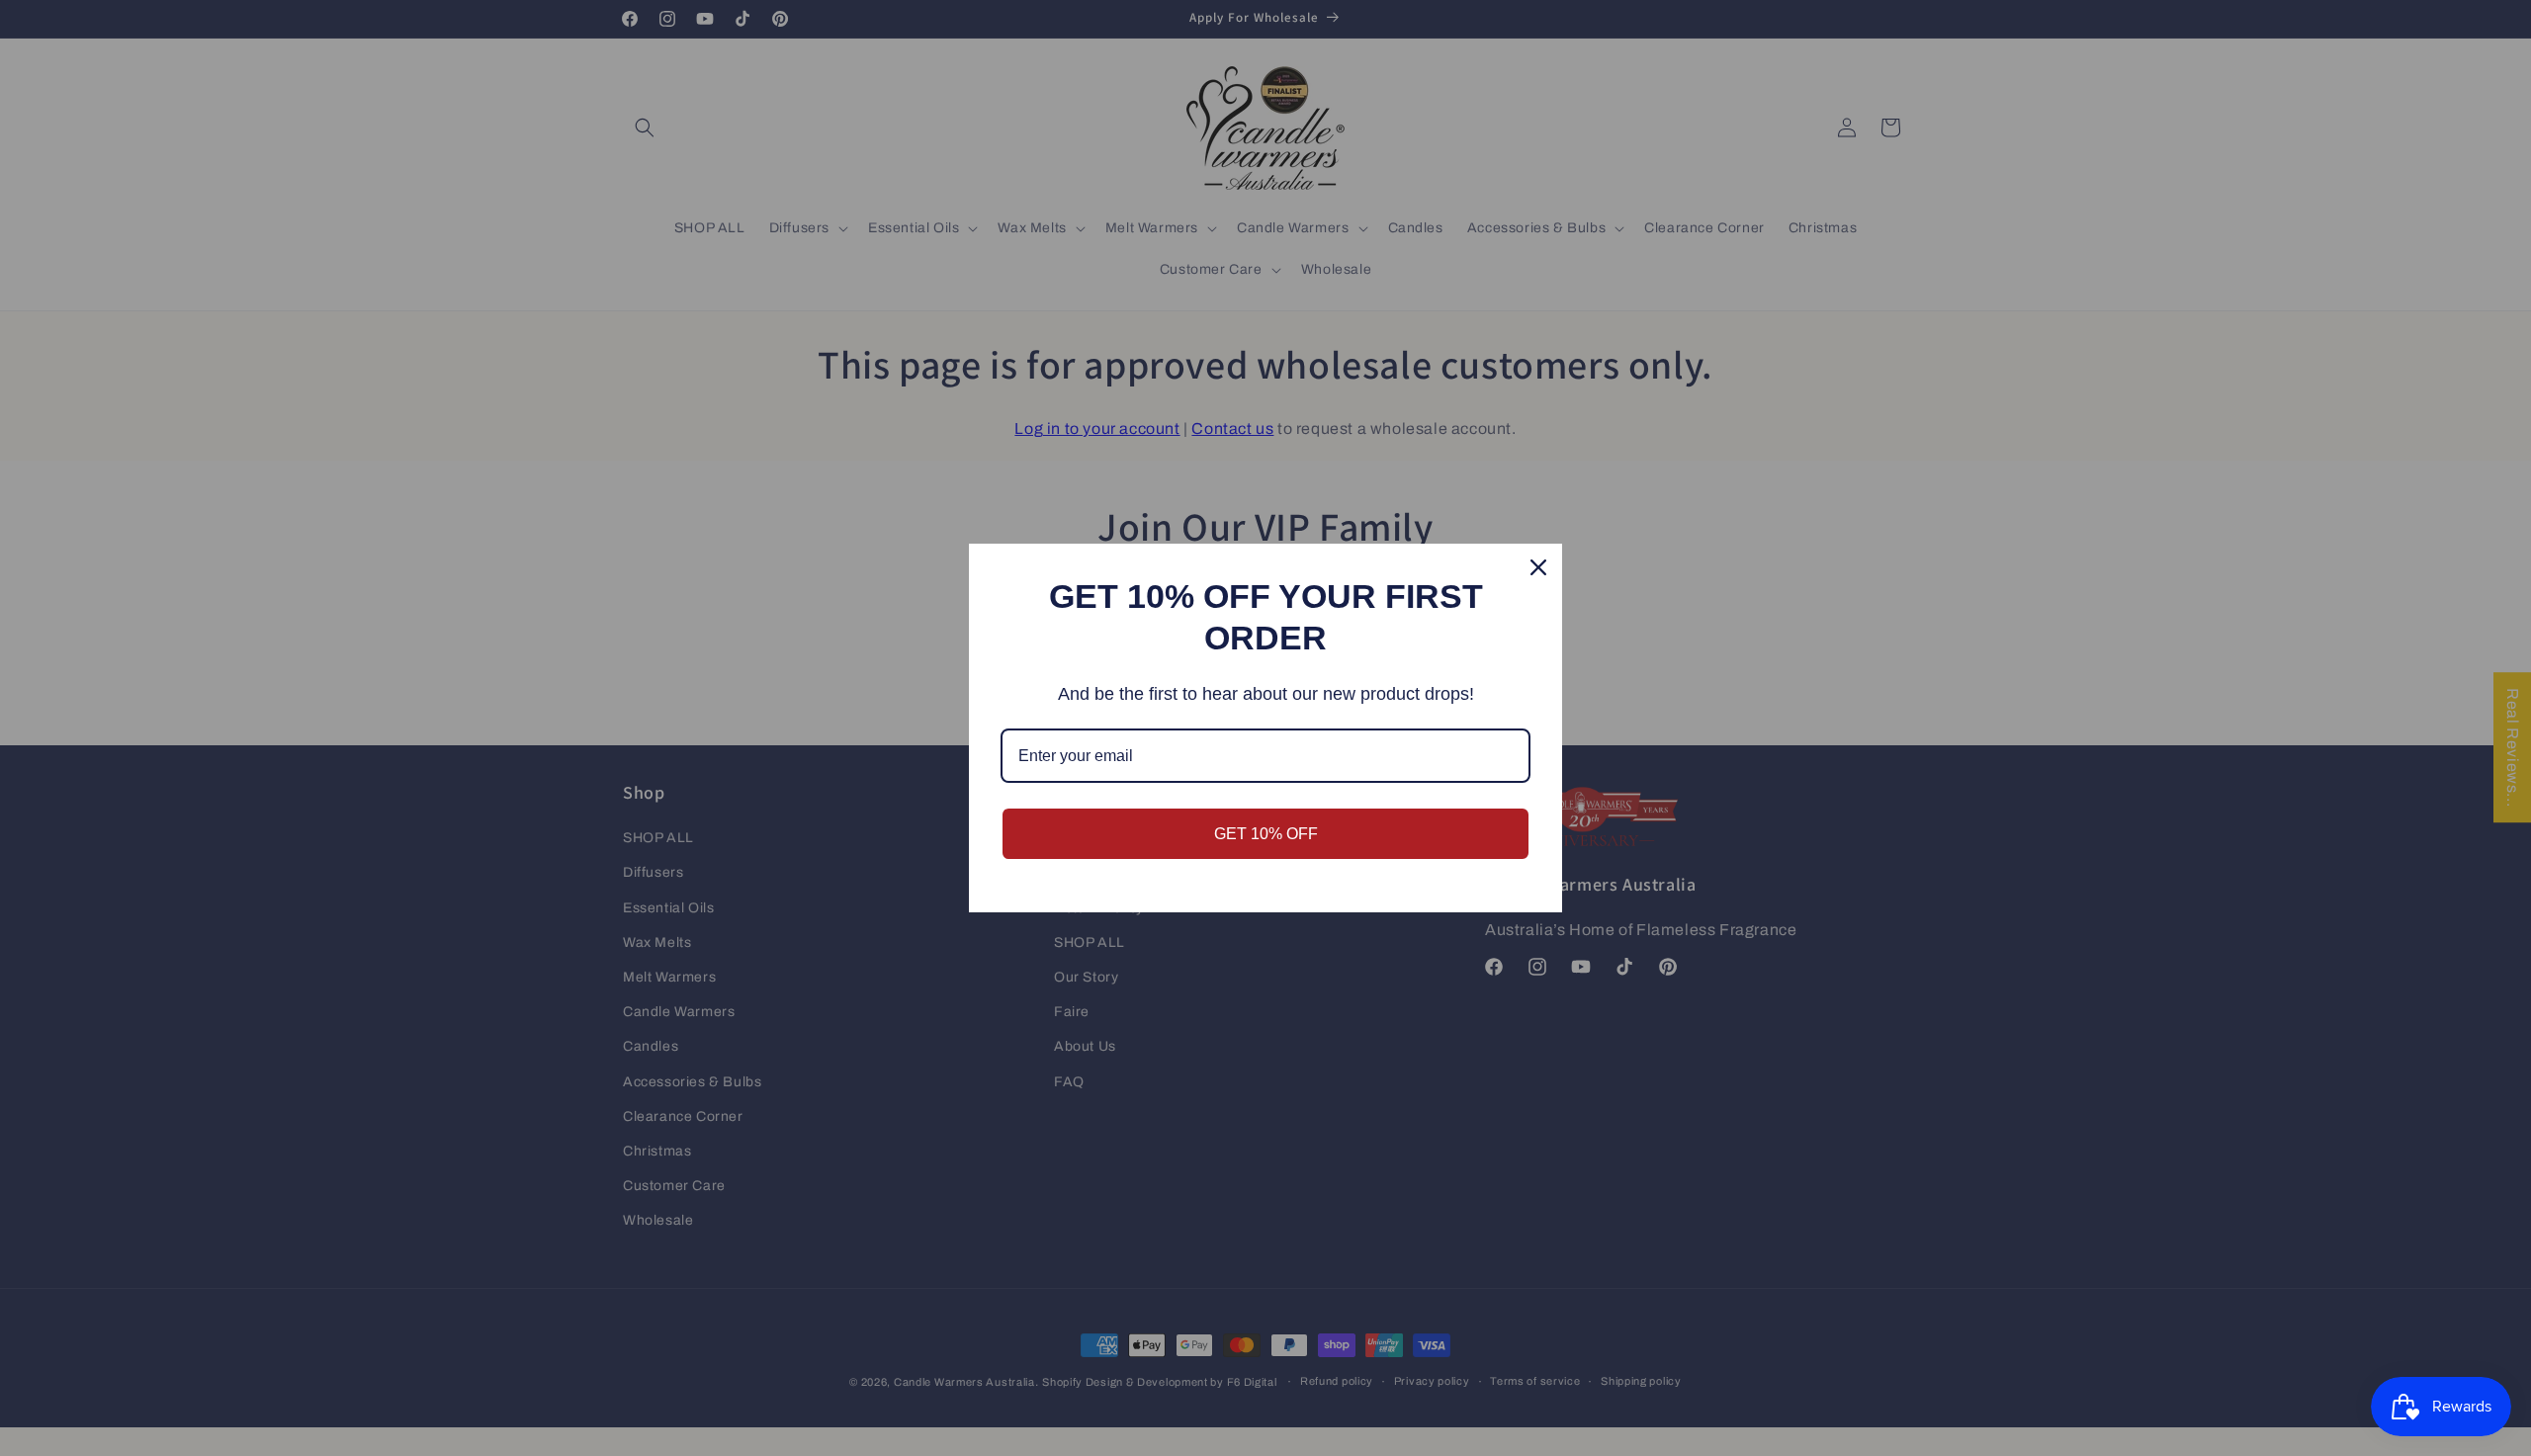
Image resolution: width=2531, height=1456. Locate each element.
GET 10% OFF (1266, 834)
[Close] (1538, 567)
